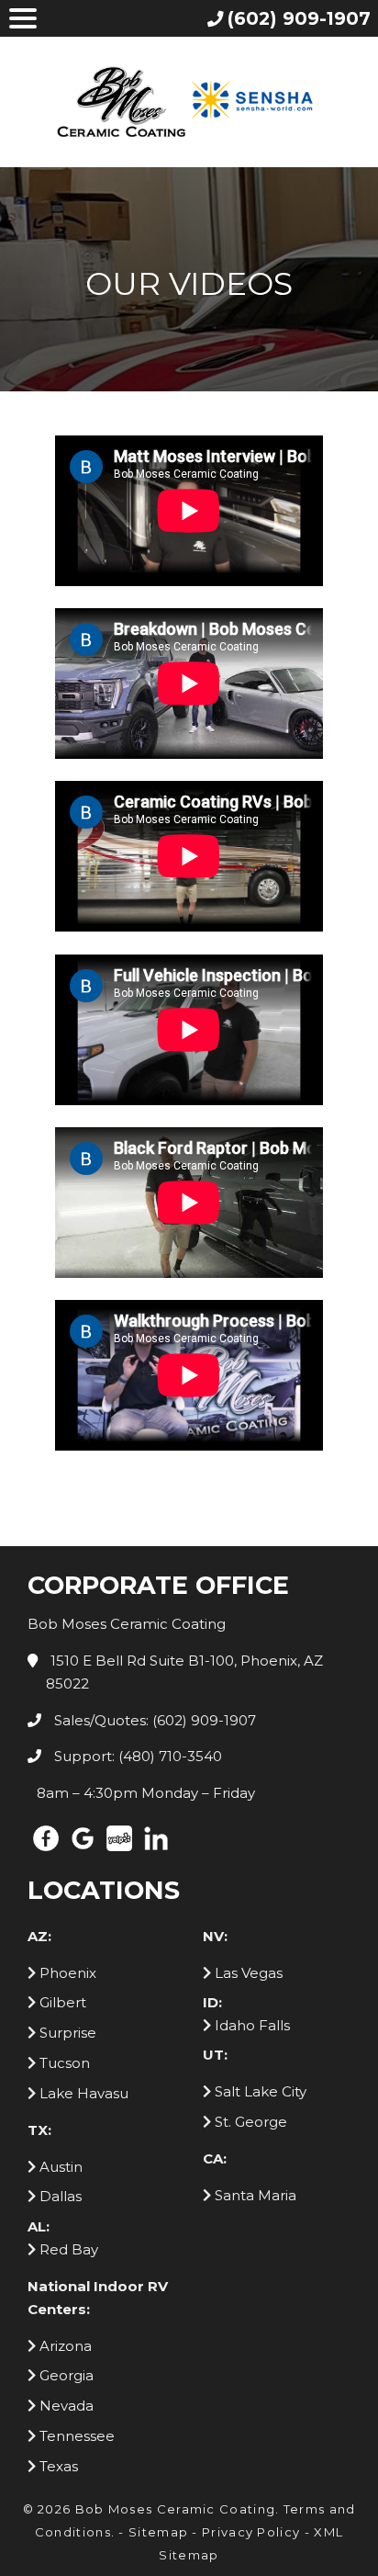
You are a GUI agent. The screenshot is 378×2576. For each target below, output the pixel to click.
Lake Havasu (82, 2093)
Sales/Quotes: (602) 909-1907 (153, 1720)
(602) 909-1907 (299, 18)
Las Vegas (247, 1973)
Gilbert (61, 2002)
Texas (57, 2466)
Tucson (63, 2063)
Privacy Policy (251, 2532)
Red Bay (67, 2249)
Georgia (65, 2375)
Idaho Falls (250, 2025)
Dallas (59, 2196)
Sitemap (158, 2532)
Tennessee (75, 2436)
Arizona (64, 2346)
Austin (59, 2167)
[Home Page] (189, 102)
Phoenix (66, 1973)
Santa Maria (254, 2195)
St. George (249, 2122)
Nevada (65, 2406)
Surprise (66, 2033)
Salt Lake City (259, 2091)
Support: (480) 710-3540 (136, 1756)
